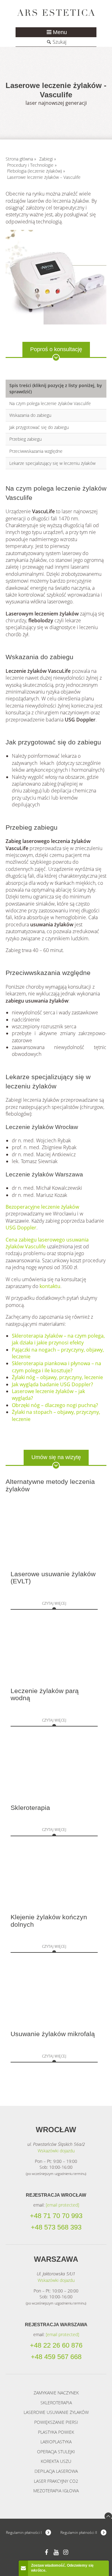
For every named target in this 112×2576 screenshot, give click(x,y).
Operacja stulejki (56, 2452)
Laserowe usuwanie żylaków (56, 2412)
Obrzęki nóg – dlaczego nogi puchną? (55, 1405)
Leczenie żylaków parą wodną (45, 1694)
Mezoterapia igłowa (56, 2491)
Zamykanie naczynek (56, 2393)
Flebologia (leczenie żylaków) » (36, 171)
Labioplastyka (56, 2442)
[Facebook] (47, 2552)
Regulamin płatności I (24, 2532)
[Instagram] (65, 2552)
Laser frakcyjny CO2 (56, 2481)
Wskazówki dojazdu (56, 2151)
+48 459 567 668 (56, 2357)
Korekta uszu (56, 2461)
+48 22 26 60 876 (56, 2345)
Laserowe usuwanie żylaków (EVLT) (53, 1578)
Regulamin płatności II (79, 2532)
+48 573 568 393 (56, 2227)
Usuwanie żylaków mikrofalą (53, 2034)
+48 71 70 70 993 (56, 2216)
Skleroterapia (30, 1808)
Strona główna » (21, 159)
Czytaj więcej (54, 1603)
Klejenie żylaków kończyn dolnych (49, 1921)
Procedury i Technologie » (32, 165)
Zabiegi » (48, 159)
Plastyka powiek (56, 2432)
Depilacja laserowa (56, 2471)
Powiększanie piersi (56, 2422)
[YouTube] (56, 2552)
